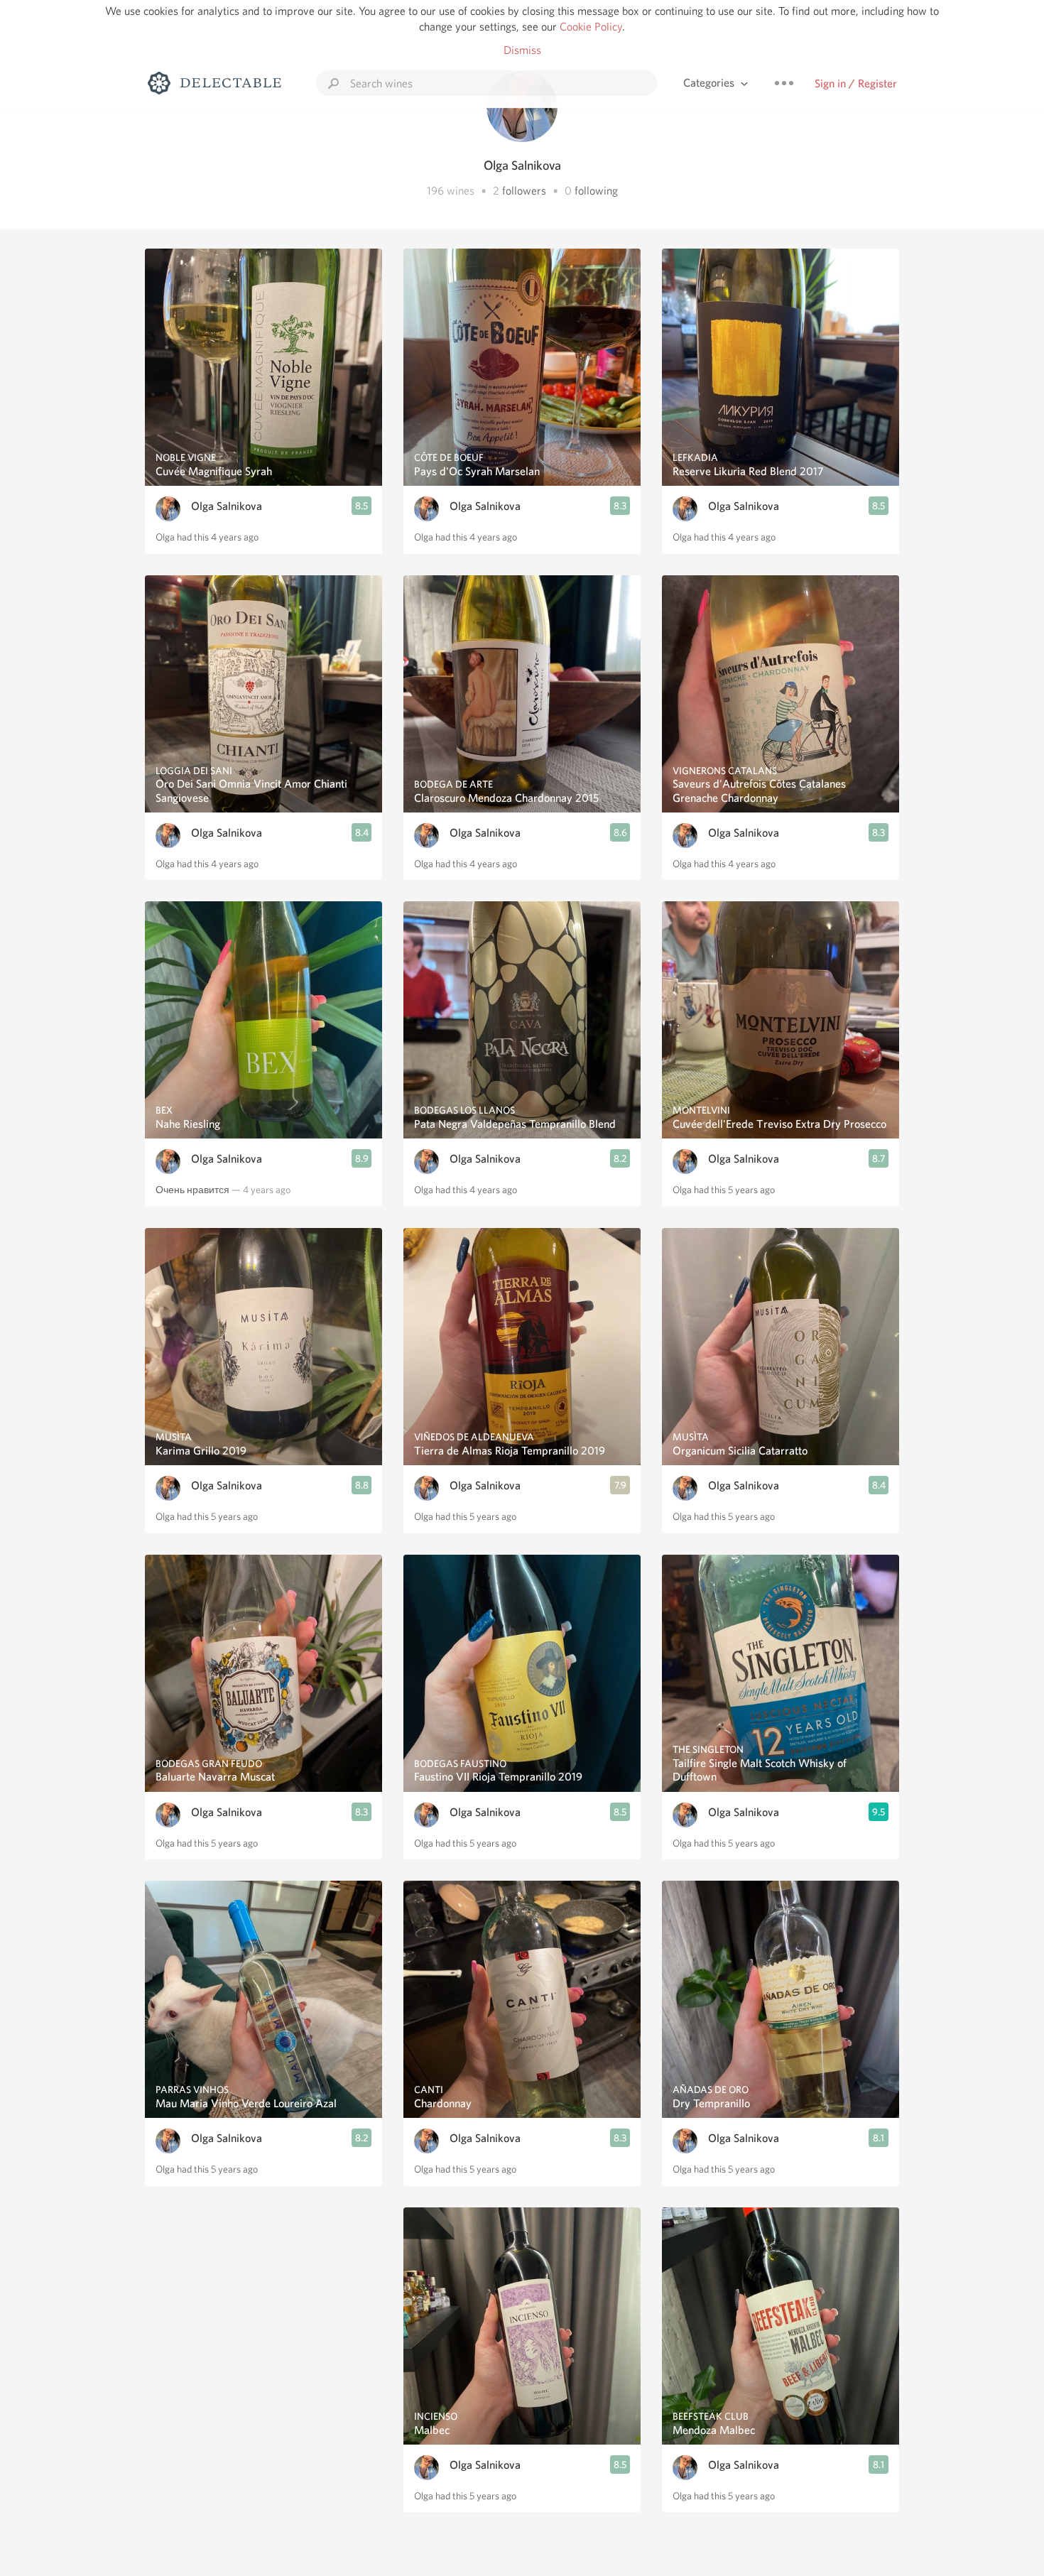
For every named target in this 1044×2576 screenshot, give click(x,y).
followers (524, 191)
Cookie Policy (591, 27)
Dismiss (522, 50)
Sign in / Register (856, 83)
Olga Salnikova (227, 506)
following (596, 191)
